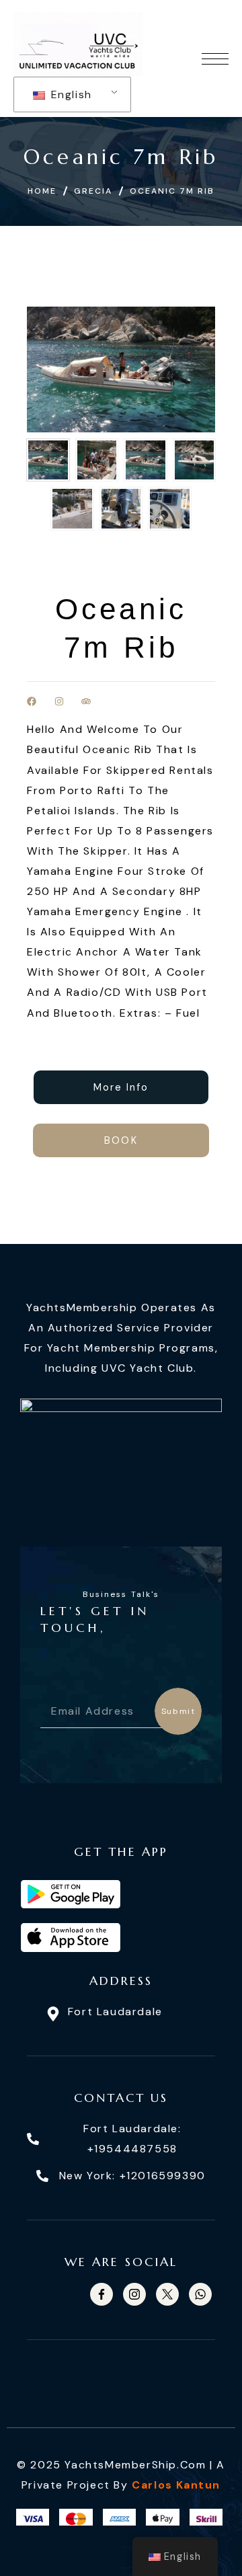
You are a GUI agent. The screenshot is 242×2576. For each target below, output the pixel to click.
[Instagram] (59, 702)
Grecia (93, 191)
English (70, 94)
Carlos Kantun (176, 2485)
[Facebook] (32, 702)
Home (42, 191)
